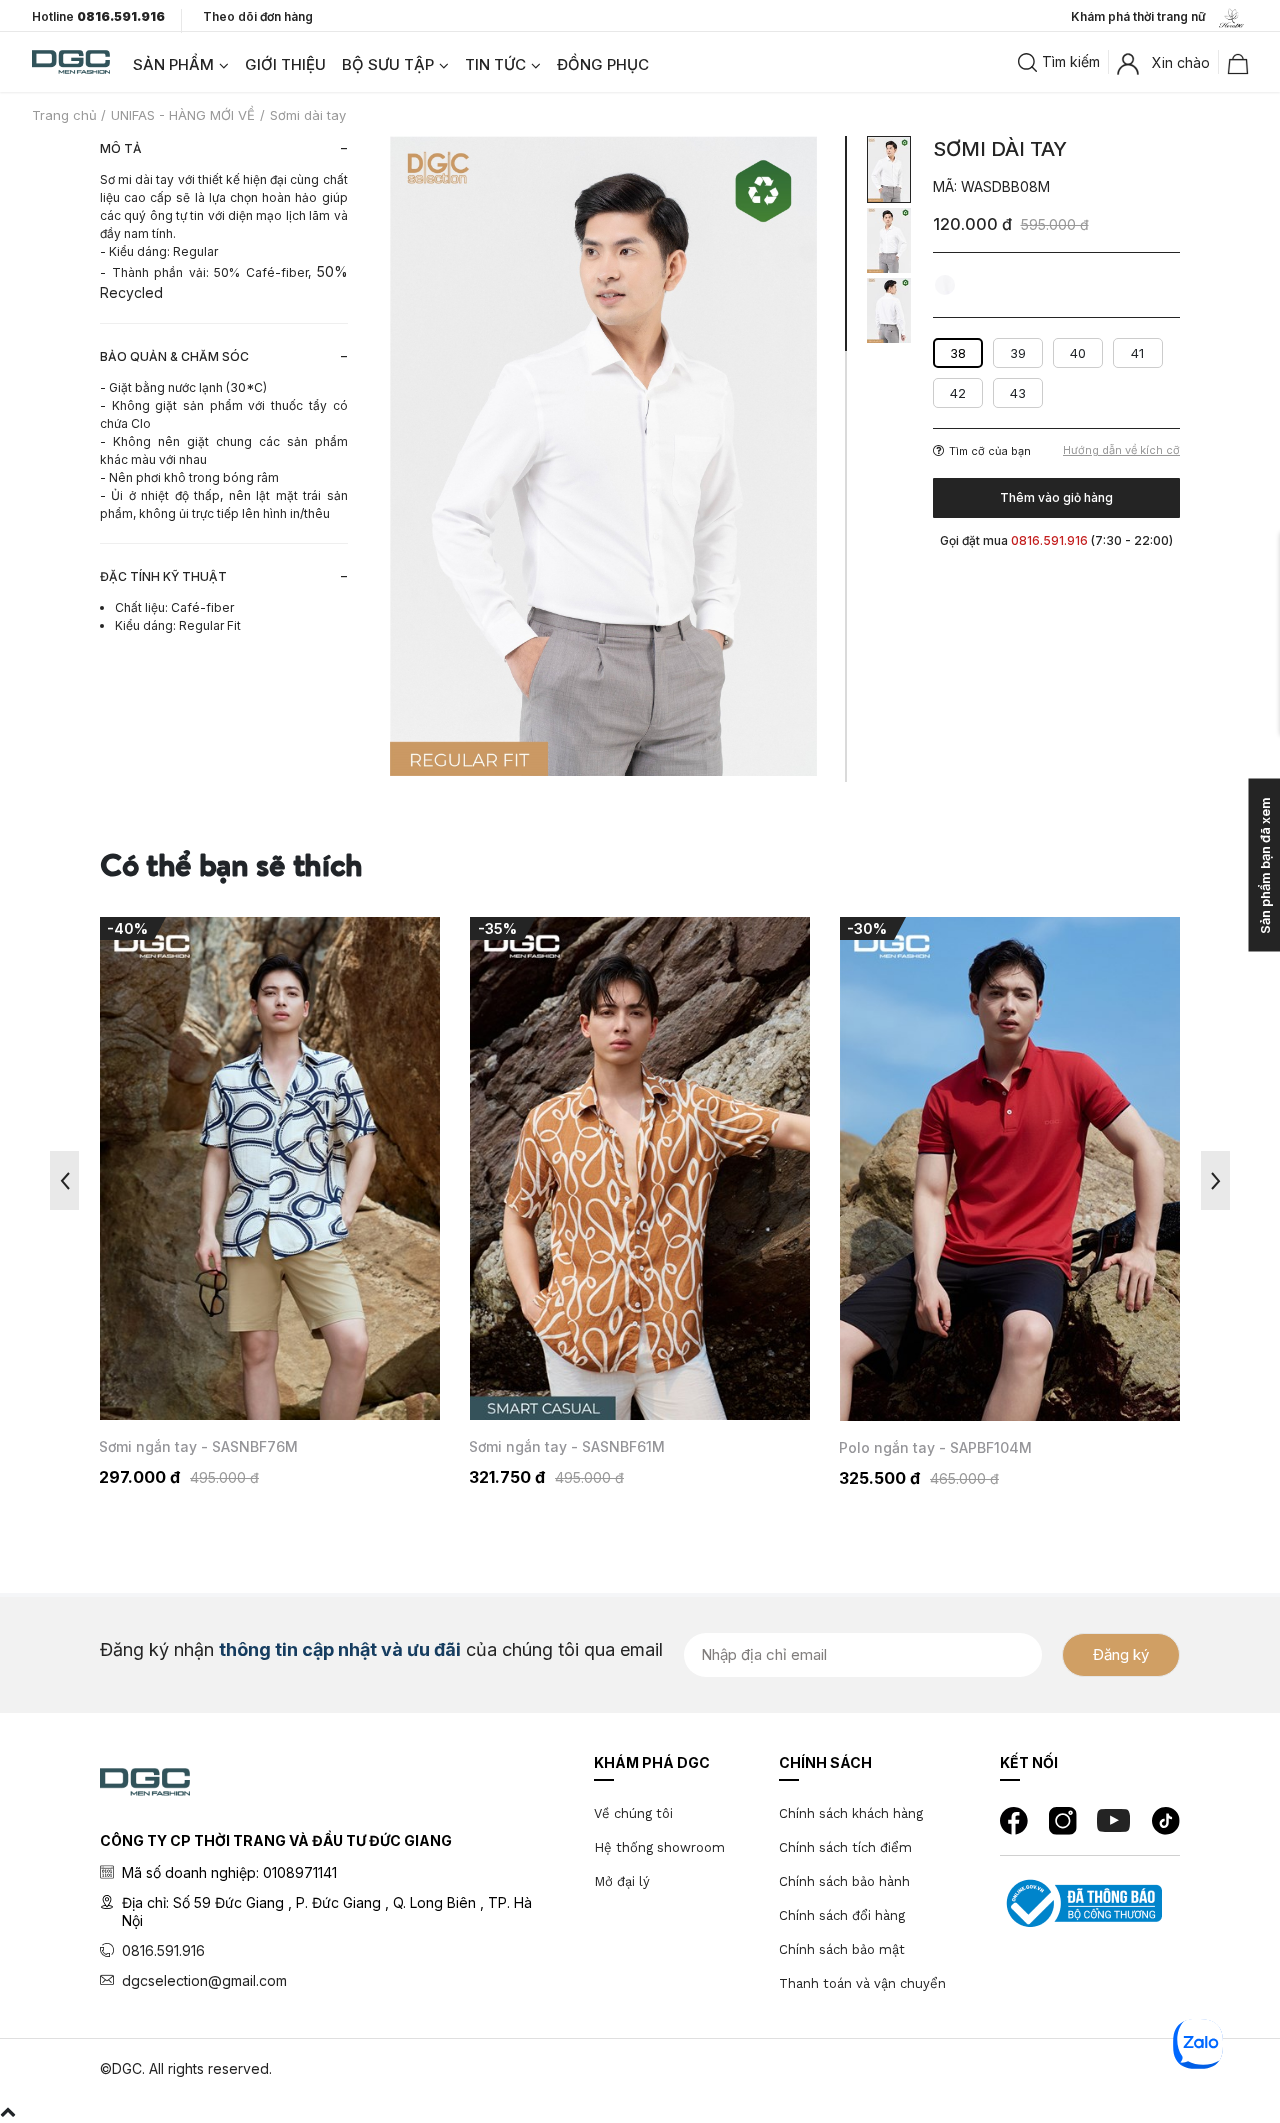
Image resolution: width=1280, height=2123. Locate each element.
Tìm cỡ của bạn (990, 451)
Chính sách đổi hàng (842, 1915)
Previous (64, 1180)
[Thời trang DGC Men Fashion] (71, 60)
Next (1215, 1180)
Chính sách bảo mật (842, 1949)
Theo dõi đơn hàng (258, 16)
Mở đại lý (622, 1881)
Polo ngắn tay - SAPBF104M (935, 1447)
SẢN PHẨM (173, 64)
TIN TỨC (495, 64)
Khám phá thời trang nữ (1143, 16)
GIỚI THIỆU (285, 64)
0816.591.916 (163, 1950)
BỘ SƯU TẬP (388, 64)
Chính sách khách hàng (851, 1813)
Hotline (98, 17)
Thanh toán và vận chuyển (862, 1983)
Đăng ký (1121, 1654)
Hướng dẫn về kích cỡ (1121, 450)
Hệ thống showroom (659, 1847)
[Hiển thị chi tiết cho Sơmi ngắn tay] (270, 1169)
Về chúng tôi (633, 1813)
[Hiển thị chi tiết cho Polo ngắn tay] (1010, 1169)
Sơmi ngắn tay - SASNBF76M (198, 1447)
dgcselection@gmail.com (204, 1980)
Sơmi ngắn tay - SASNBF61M (567, 1447)
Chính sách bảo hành (844, 1881)
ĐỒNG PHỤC (603, 64)
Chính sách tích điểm (845, 1847)
